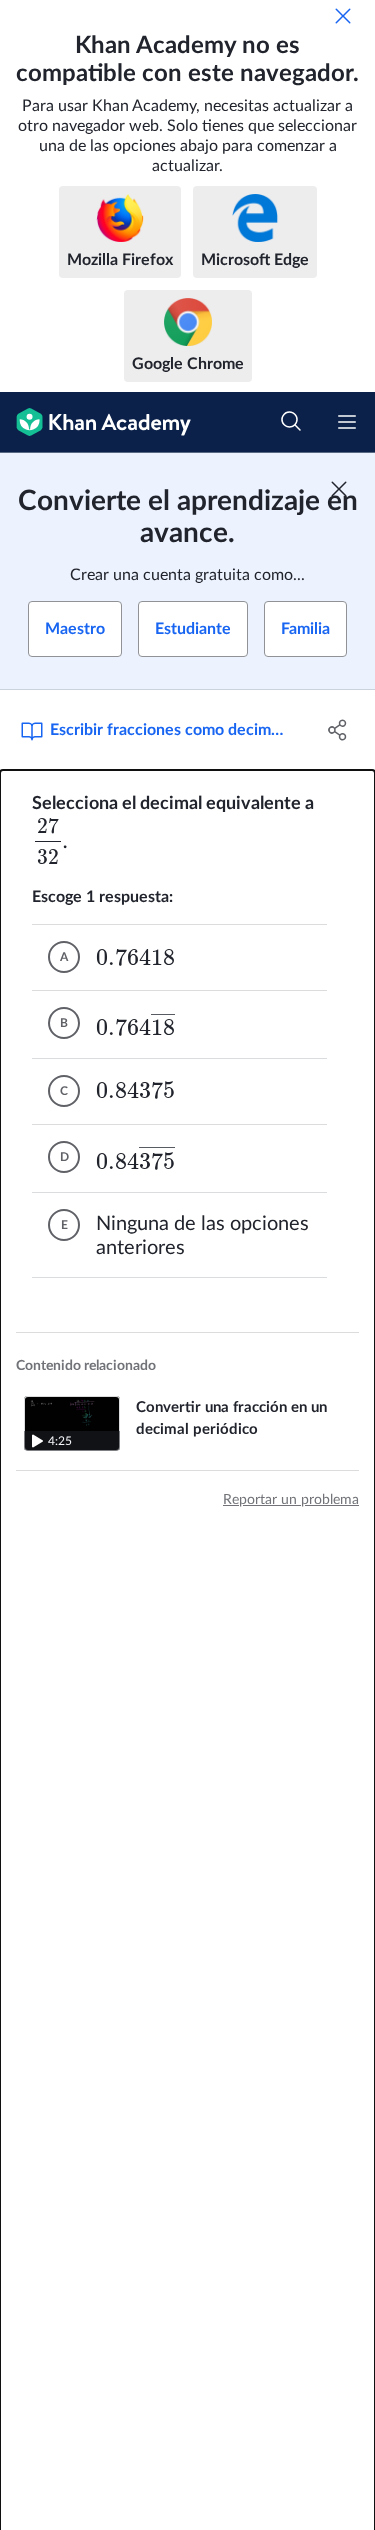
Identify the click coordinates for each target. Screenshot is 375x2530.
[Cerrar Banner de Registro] (339, 489)
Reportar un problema (291, 1500)
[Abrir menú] (347, 422)
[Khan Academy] (95, 422)
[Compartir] (338, 730)
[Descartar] (343, 16)
